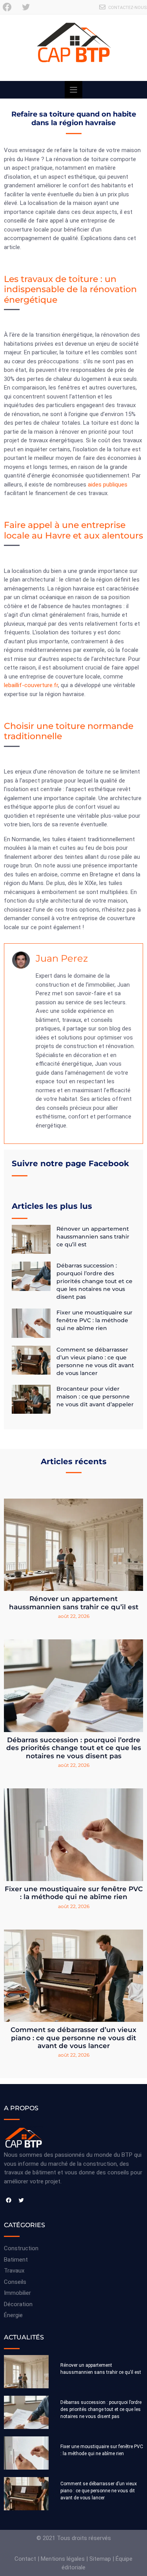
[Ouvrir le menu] (73, 90)
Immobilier (17, 2293)
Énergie (13, 2315)
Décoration (18, 2304)
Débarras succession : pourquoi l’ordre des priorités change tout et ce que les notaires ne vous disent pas (94, 1281)
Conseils (15, 2282)
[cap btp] (74, 48)
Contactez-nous (128, 8)
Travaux (14, 2271)
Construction (21, 2248)
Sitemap (100, 2559)
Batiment (16, 2260)
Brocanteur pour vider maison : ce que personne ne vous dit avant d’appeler (95, 1397)
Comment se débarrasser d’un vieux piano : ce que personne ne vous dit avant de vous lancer (73, 2038)
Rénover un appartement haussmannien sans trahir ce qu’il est (93, 1237)
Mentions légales (63, 2559)
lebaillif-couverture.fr (31, 685)
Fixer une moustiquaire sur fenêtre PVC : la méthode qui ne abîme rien (94, 1320)
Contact (25, 2559)
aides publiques (108, 485)
